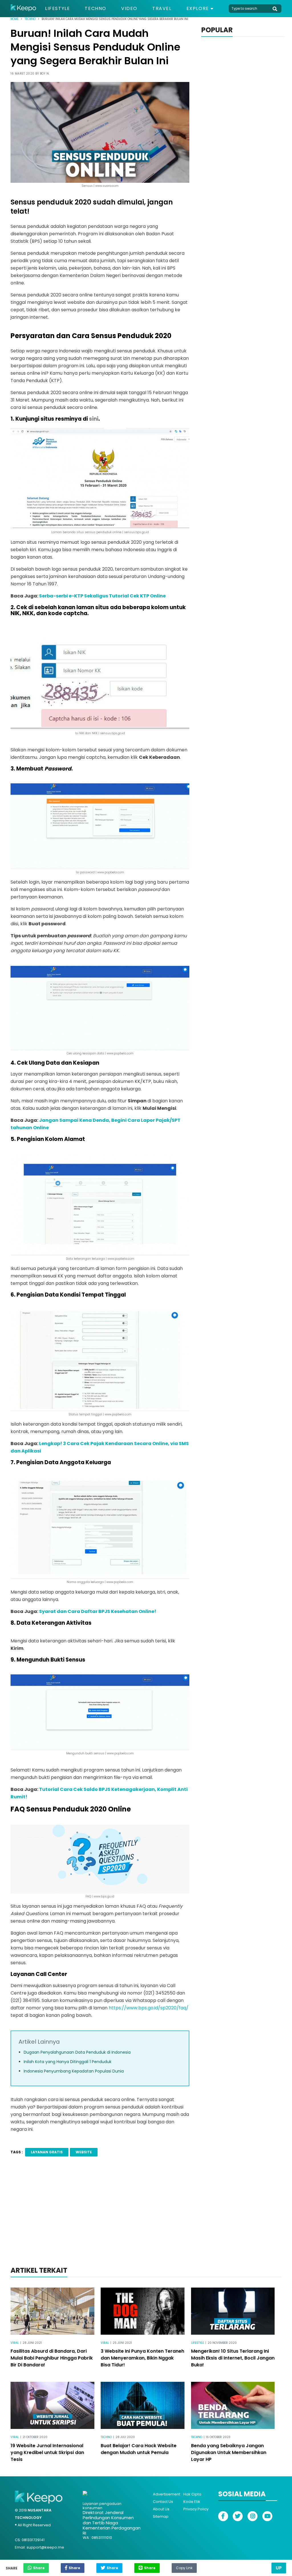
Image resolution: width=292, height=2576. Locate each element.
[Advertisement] (146, 2219)
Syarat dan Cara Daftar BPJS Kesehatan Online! (98, 1611)
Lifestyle (57, 9)
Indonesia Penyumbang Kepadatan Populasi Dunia (74, 2071)
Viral (15, 2343)
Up (279, 2568)
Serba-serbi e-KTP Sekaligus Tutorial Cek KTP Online (102, 596)
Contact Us (163, 2502)
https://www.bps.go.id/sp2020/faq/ (149, 2008)
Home (15, 19)
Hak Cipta (192, 2494)
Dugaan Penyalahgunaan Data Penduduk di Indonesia (77, 2052)
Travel (162, 9)
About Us (161, 2509)
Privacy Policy (196, 2509)
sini (94, 419)
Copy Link (184, 2567)
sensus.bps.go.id (112, 733)
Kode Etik (192, 2502)
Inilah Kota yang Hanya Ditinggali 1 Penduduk (68, 2062)
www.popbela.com (120, 1753)
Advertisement (167, 2494)
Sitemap (161, 2516)
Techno (96, 9)
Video (129, 9)
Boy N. (45, 74)
